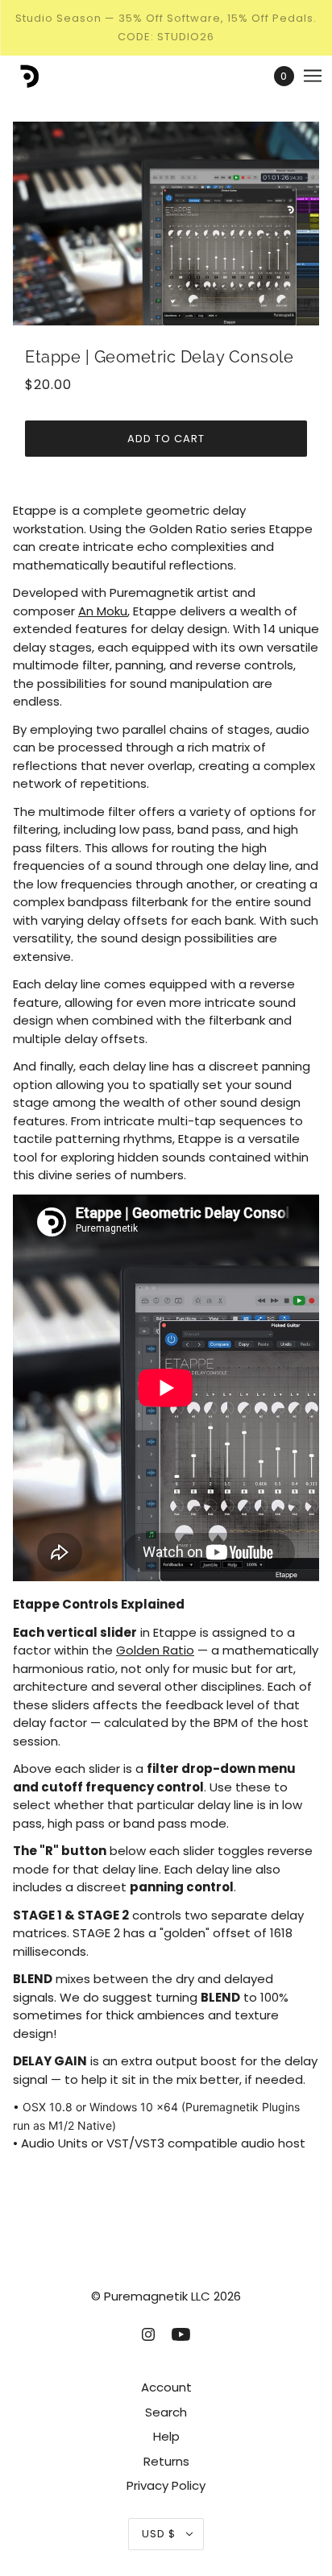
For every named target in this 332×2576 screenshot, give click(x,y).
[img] (148, 2334)
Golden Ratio (155, 1650)
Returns (166, 2461)
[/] (43, 76)
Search (166, 2412)
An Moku (103, 611)
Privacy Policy (166, 2485)
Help (166, 2436)
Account (166, 2387)
